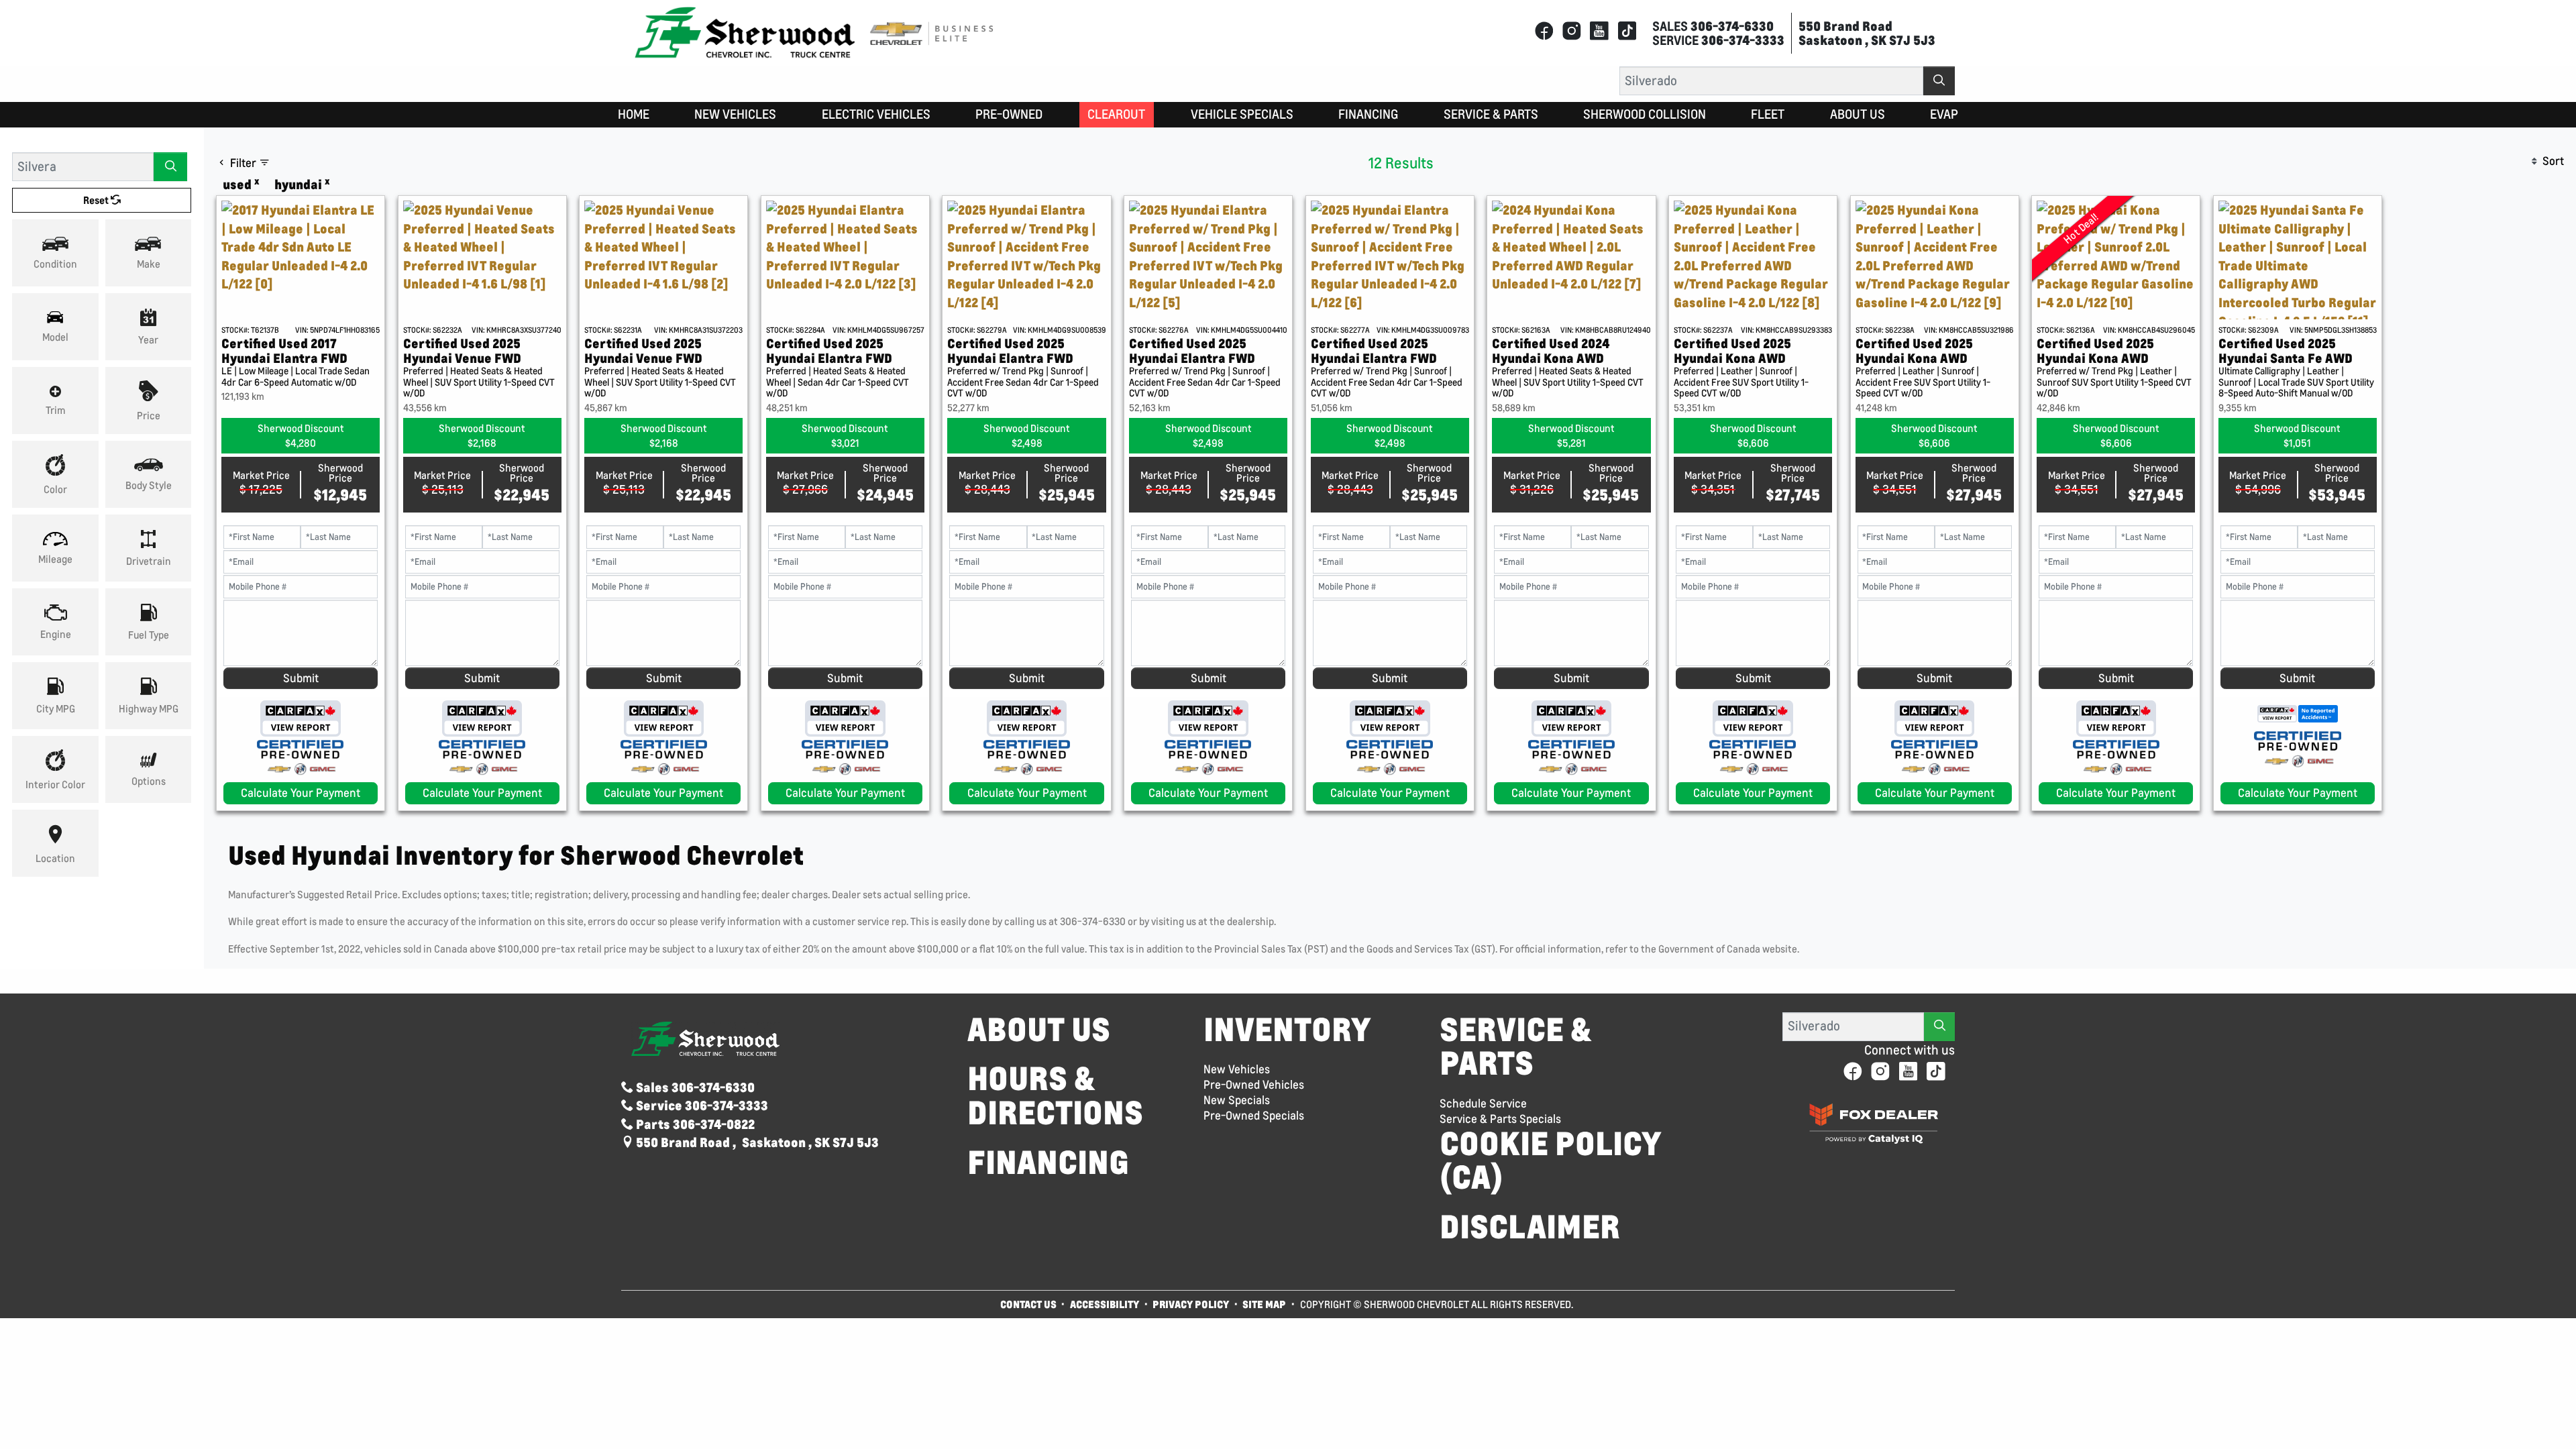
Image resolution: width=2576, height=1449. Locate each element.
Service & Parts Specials (1500, 1119)
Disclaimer (1530, 1227)
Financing (1048, 1162)
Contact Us (1028, 1304)
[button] (634, 115)
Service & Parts (1515, 1046)
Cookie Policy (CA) (1551, 1160)
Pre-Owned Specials (1254, 1116)
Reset (97, 200)
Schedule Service (1483, 1104)
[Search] (1939, 81)
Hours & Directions (1055, 1095)
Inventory (1287, 1029)
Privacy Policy (1191, 1304)
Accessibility (1105, 1304)
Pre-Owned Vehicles (1254, 1085)
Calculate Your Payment (301, 793)
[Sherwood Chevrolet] (745, 32)
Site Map (1265, 1304)
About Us (1039, 1029)
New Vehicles (1237, 1069)
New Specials (1237, 1100)
